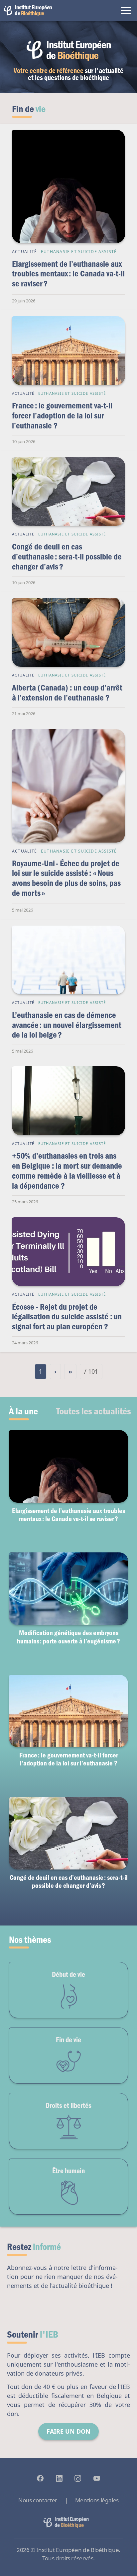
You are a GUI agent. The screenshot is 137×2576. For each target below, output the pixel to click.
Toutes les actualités (94, 1411)
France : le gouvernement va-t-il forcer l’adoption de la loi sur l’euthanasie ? (62, 415)
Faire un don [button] (68, 2431)
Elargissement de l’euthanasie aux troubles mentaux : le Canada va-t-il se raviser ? (68, 273)
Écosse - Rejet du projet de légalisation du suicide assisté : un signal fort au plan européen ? (67, 1316)
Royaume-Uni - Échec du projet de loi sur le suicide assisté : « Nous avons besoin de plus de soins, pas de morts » (66, 878)
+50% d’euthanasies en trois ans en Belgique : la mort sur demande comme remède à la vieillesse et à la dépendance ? (67, 1170)
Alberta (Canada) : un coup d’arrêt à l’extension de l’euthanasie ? (67, 692)
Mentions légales (97, 2500)
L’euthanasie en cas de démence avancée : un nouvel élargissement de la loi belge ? (67, 1025)
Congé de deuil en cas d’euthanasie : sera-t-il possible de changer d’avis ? (67, 556)
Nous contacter (38, 2500)
